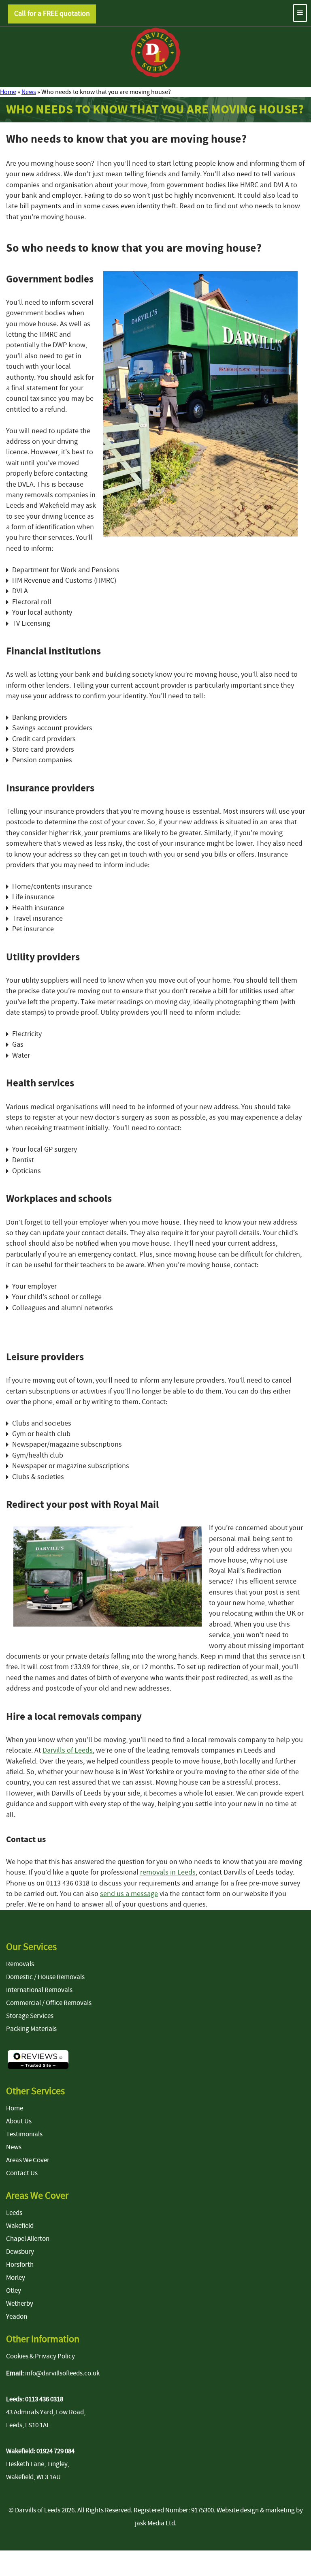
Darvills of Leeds (68, 1750)
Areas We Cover (28, 2160)
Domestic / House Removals (45, 1977)
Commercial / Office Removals (49, 2003)
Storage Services (30, 2016)
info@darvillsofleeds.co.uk (62, 2373)
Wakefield (20, 2226)
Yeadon (17, 2317)
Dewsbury (20, 2252)
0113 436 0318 (44, 2399)
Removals (20, 1964)
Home (8, 92)
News (29, 92)
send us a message (129, 1894)
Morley (16, 2278)
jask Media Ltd (155, 2523)
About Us (19, 2121)
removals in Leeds (168, 1872)
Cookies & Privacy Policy (40, 2356)
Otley (14, 2291)
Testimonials (24, 2134)
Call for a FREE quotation (52, 14)
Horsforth (20, 2265)
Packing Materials (31, 2029)
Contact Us (22, 2173)
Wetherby (20, 2304)
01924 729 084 (55, 2451)
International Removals (39, 1990)
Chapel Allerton (28, 2239)
